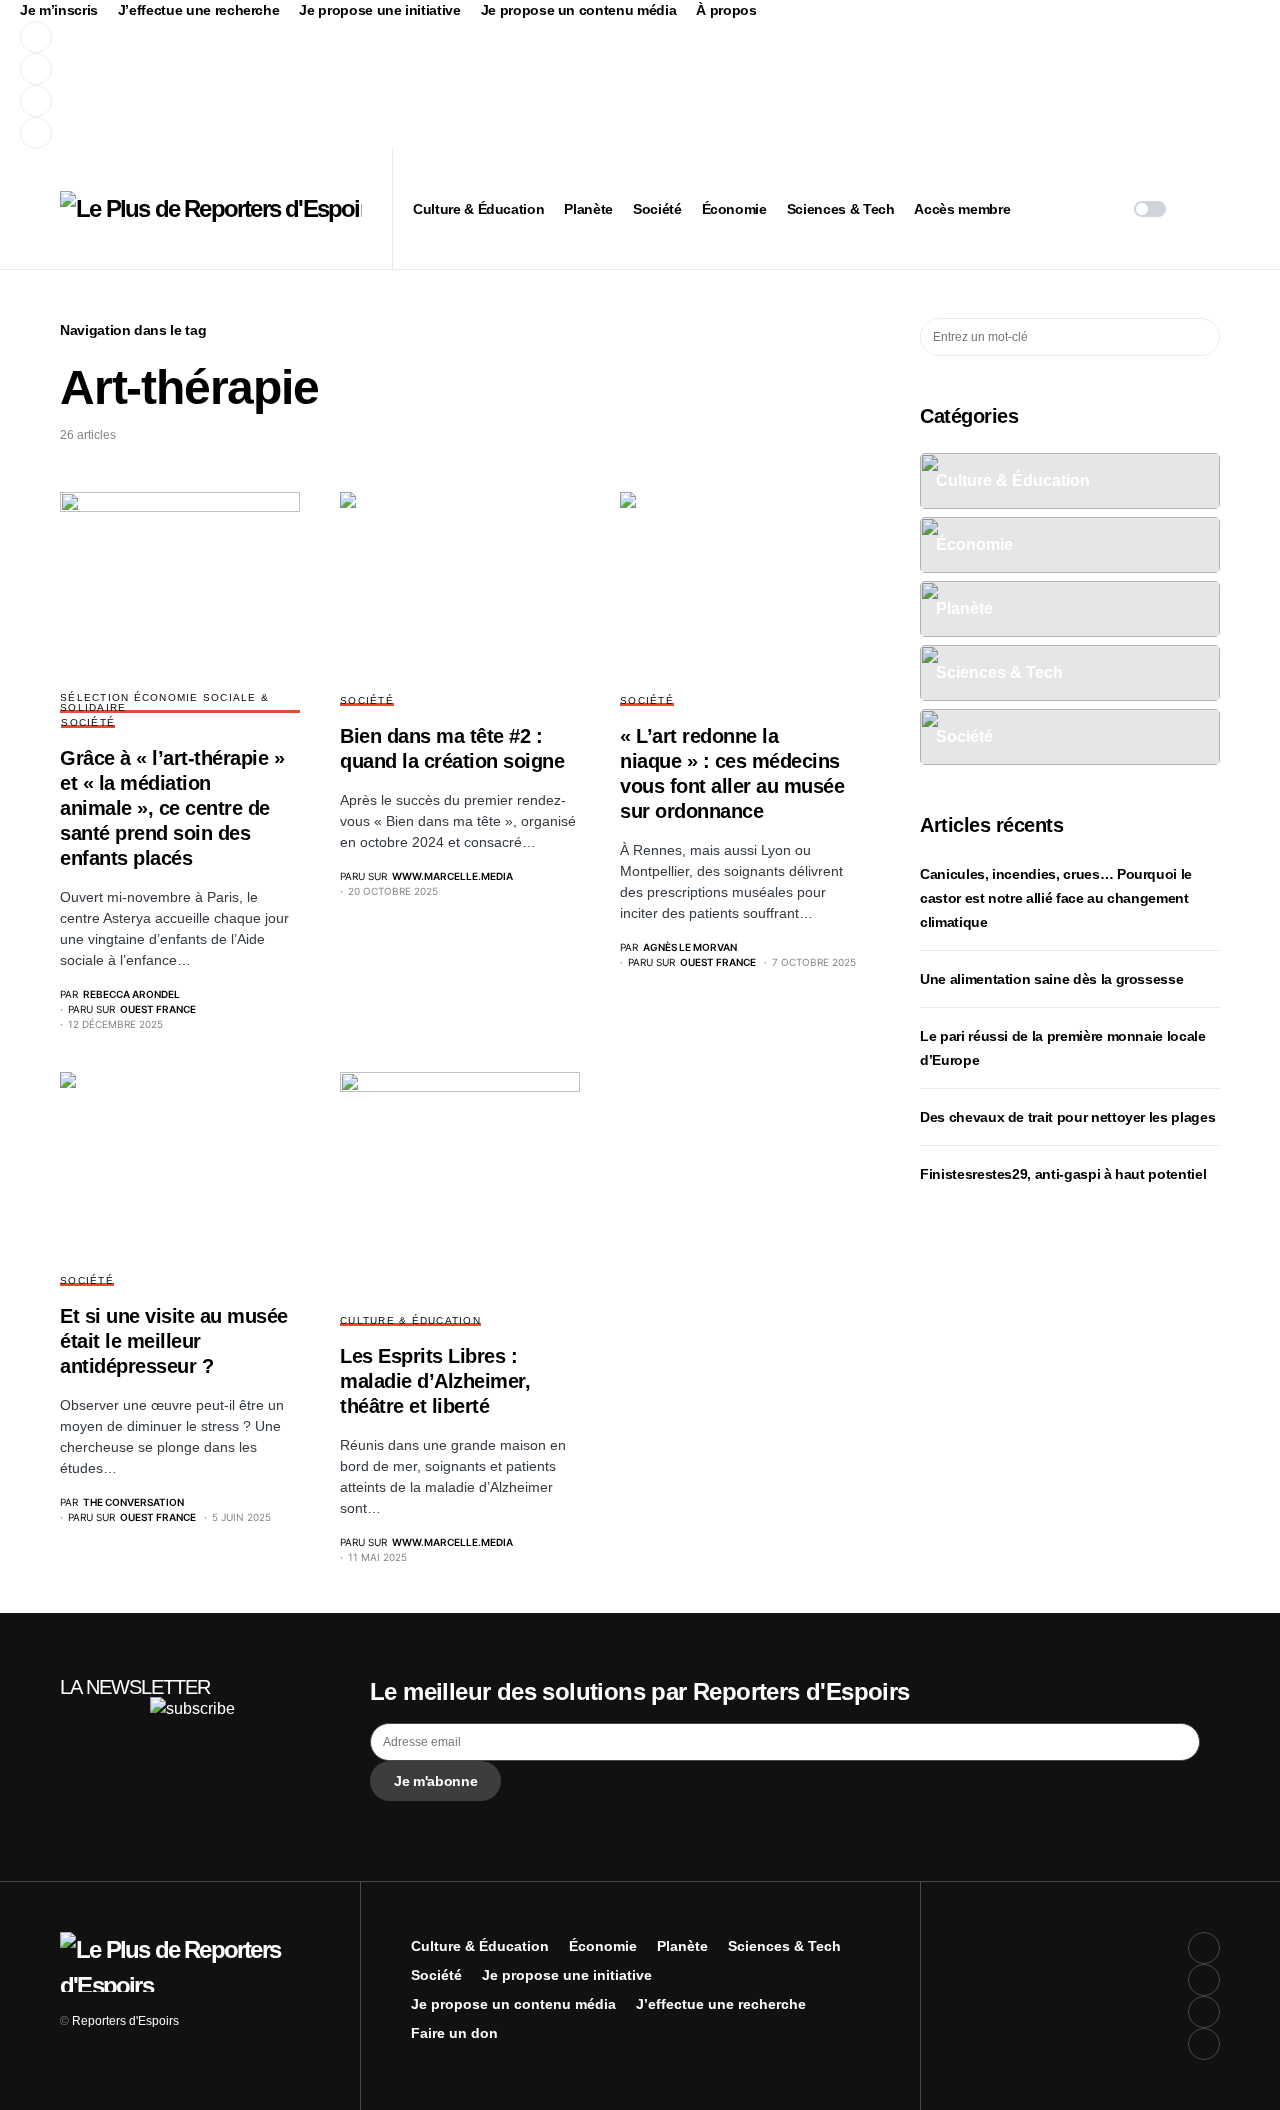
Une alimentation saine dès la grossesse (1051, 979)
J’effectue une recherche (199, 10)
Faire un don (454, 2033)
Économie (603, 1946)
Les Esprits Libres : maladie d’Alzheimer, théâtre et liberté (435, 1381)
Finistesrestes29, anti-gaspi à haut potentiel (1063, 1174)
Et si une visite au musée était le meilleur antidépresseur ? (174, 1341)
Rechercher (1203, 337)
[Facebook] (393, 37)
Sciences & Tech (784, 1946)
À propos (726, 10)
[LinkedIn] (393, 133)
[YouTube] (393, 101)
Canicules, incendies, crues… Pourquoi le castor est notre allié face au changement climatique (1056, 898)
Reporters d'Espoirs (125, 2021)
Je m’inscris (59, 10)
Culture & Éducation (410, 1320)
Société (88, 722)
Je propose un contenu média (579, 10)
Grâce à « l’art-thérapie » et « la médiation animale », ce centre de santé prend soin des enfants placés (172, 808)
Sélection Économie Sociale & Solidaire (164, 702)
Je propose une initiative (379, 10)
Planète (682, 1946)
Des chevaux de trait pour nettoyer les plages (1067, 1117)
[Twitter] (393, 69)
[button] (1150, 209)
